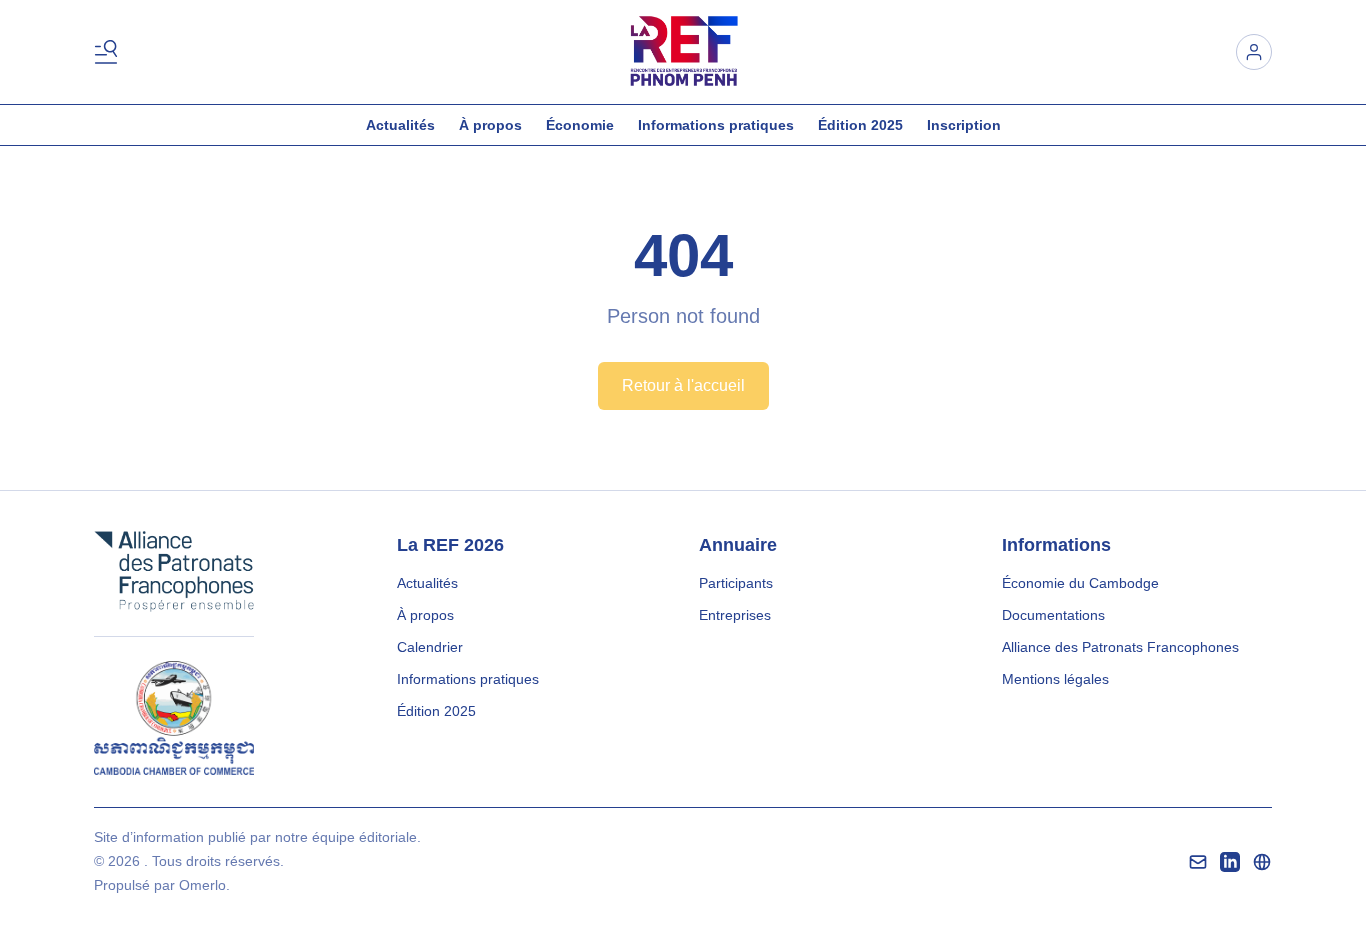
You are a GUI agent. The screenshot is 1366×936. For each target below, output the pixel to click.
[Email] (1198, 862)
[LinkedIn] (1230, 862)
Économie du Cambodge (1080, 583)
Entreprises (735, 615)
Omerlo (202, 885)
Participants (736, 583)
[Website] (1262, 862)
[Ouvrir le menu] (110, 52)
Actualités (400, 125)
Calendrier (430, 647)
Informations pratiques (716, 125)
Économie (580, 125)
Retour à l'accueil (683, 385)
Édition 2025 (860, 125)
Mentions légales (1055, 679)
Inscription (964, 125)
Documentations (1053, 615)
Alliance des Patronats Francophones (1120, 647)
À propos (490, 125)
